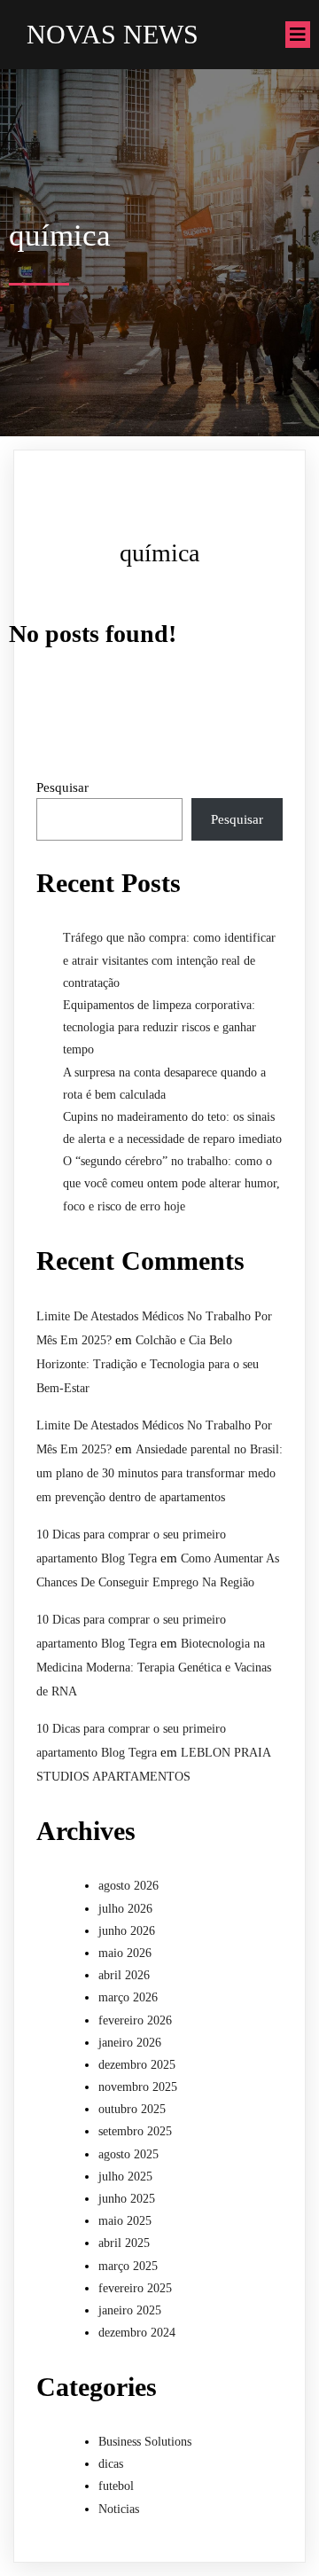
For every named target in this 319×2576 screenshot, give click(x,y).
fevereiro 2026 (135, 2020)
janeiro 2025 (130, 2310)
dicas (111, 2464)
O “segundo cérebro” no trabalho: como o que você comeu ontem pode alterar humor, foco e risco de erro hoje (171, 1183)
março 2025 (128, 2266)
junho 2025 (127, 2199)
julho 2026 (125, 1909)
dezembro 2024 (137, 2333)
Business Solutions (145, 2442)
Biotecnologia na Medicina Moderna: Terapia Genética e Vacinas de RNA (154, 1668)
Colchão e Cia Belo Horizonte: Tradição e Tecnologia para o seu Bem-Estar (148, 1364)
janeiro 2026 (130, 2043)
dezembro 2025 (137, 2065)
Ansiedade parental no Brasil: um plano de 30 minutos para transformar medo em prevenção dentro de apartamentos (159, 1473)
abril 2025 (124, 2243)
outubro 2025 (132, 2109)
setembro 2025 (135, 2131)
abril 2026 (124, 1975)
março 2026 (128, 1997)
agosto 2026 (128, 1886)
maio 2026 (125, 1953)
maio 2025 (125, 2221)
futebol (116, 2486)
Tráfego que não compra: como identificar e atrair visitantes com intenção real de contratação (169, 960)
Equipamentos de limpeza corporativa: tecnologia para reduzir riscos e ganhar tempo (159, 1027)
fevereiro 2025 (135, 2288)
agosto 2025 (128, 2154)
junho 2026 (127, 1931)
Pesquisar (62, 787)
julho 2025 (125, 2177)
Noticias (119, 2509)
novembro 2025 (138, 2087)
